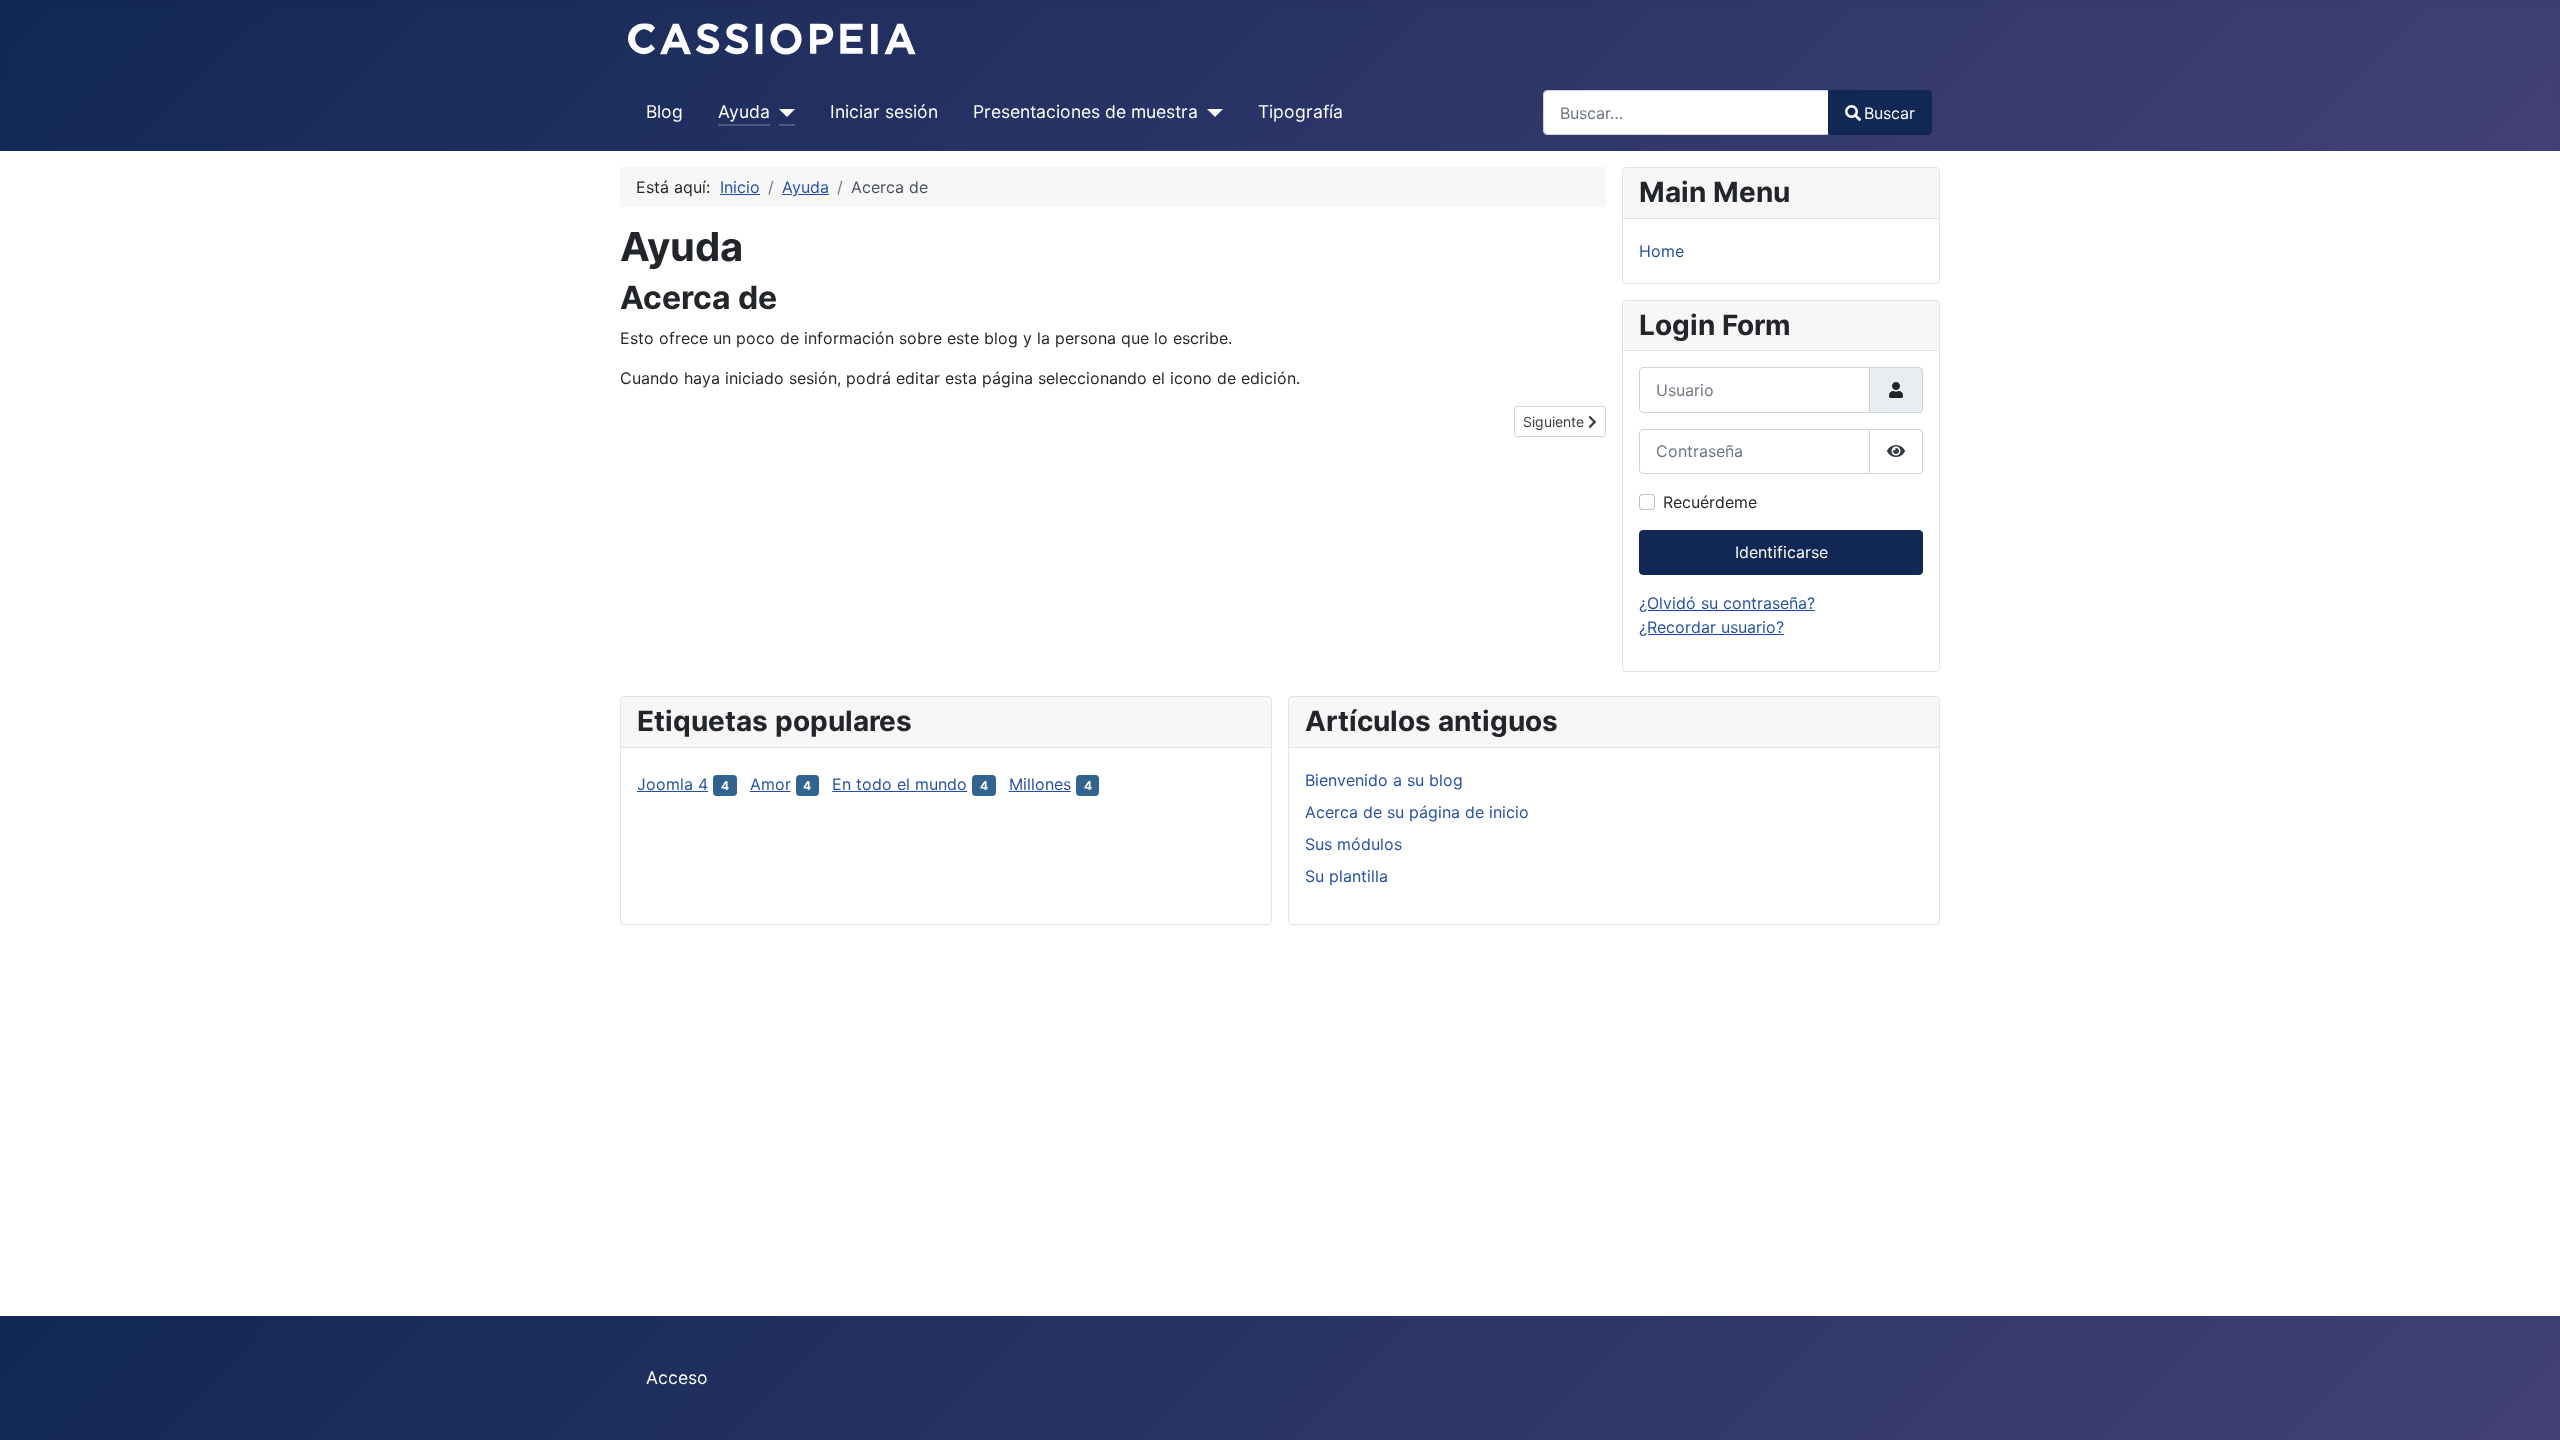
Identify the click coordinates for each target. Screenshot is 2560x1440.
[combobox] (1686, 112)
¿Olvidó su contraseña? (1727, 603)
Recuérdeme (1710, 502)
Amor (770, 784)
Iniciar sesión (884, 111)
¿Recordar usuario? (1711, 627)
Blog (664, 111)
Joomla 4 (672, 784)
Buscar (1889, 113)
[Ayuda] (782, 112)
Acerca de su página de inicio (1417, 812)
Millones (1040, 784)
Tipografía (1300, 111)
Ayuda (744, 111)
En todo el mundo (899, 784)
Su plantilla (1346, 876)
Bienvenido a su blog (1384, 780)
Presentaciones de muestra (1085, 111)
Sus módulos (1353, 844)
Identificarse (1781, 552)
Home (1661, 251)
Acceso (677, 1377)
